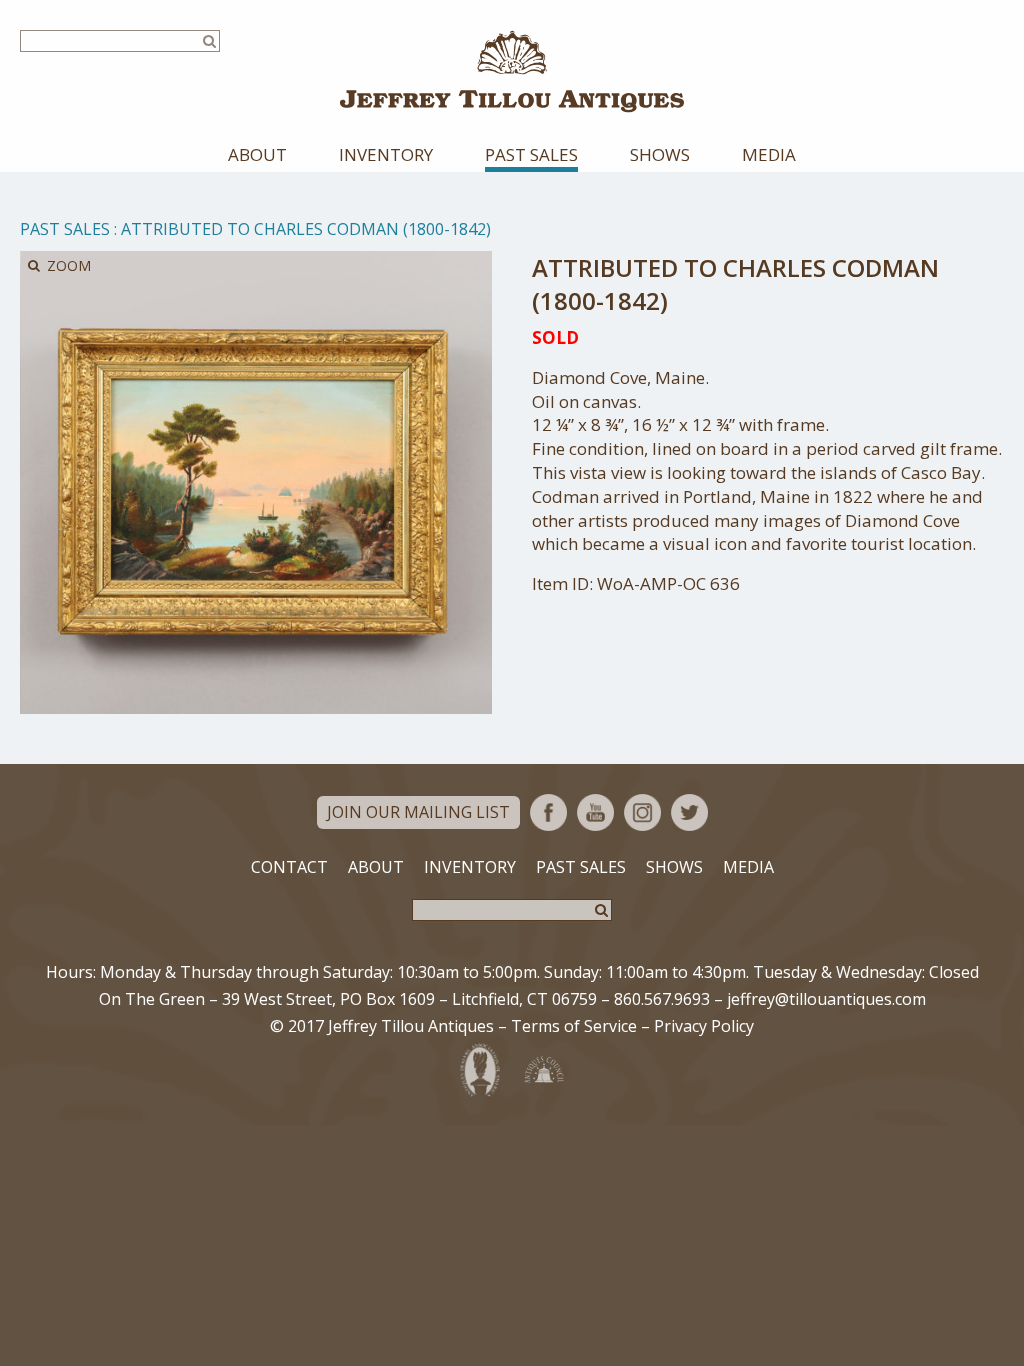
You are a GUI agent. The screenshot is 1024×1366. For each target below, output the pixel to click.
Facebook (548, 812)
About (257, 154)
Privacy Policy (704, 1026)
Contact (289, 867)
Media (769, 154)
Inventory (386, 154)
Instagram (642, 812)
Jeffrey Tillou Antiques (512, 71)
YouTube (595, 812)
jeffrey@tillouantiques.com (826, 999)
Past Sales (531, 154)
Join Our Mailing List (418, 812)
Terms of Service (574, 1026)
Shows (660, 154)
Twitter (689, 812)
